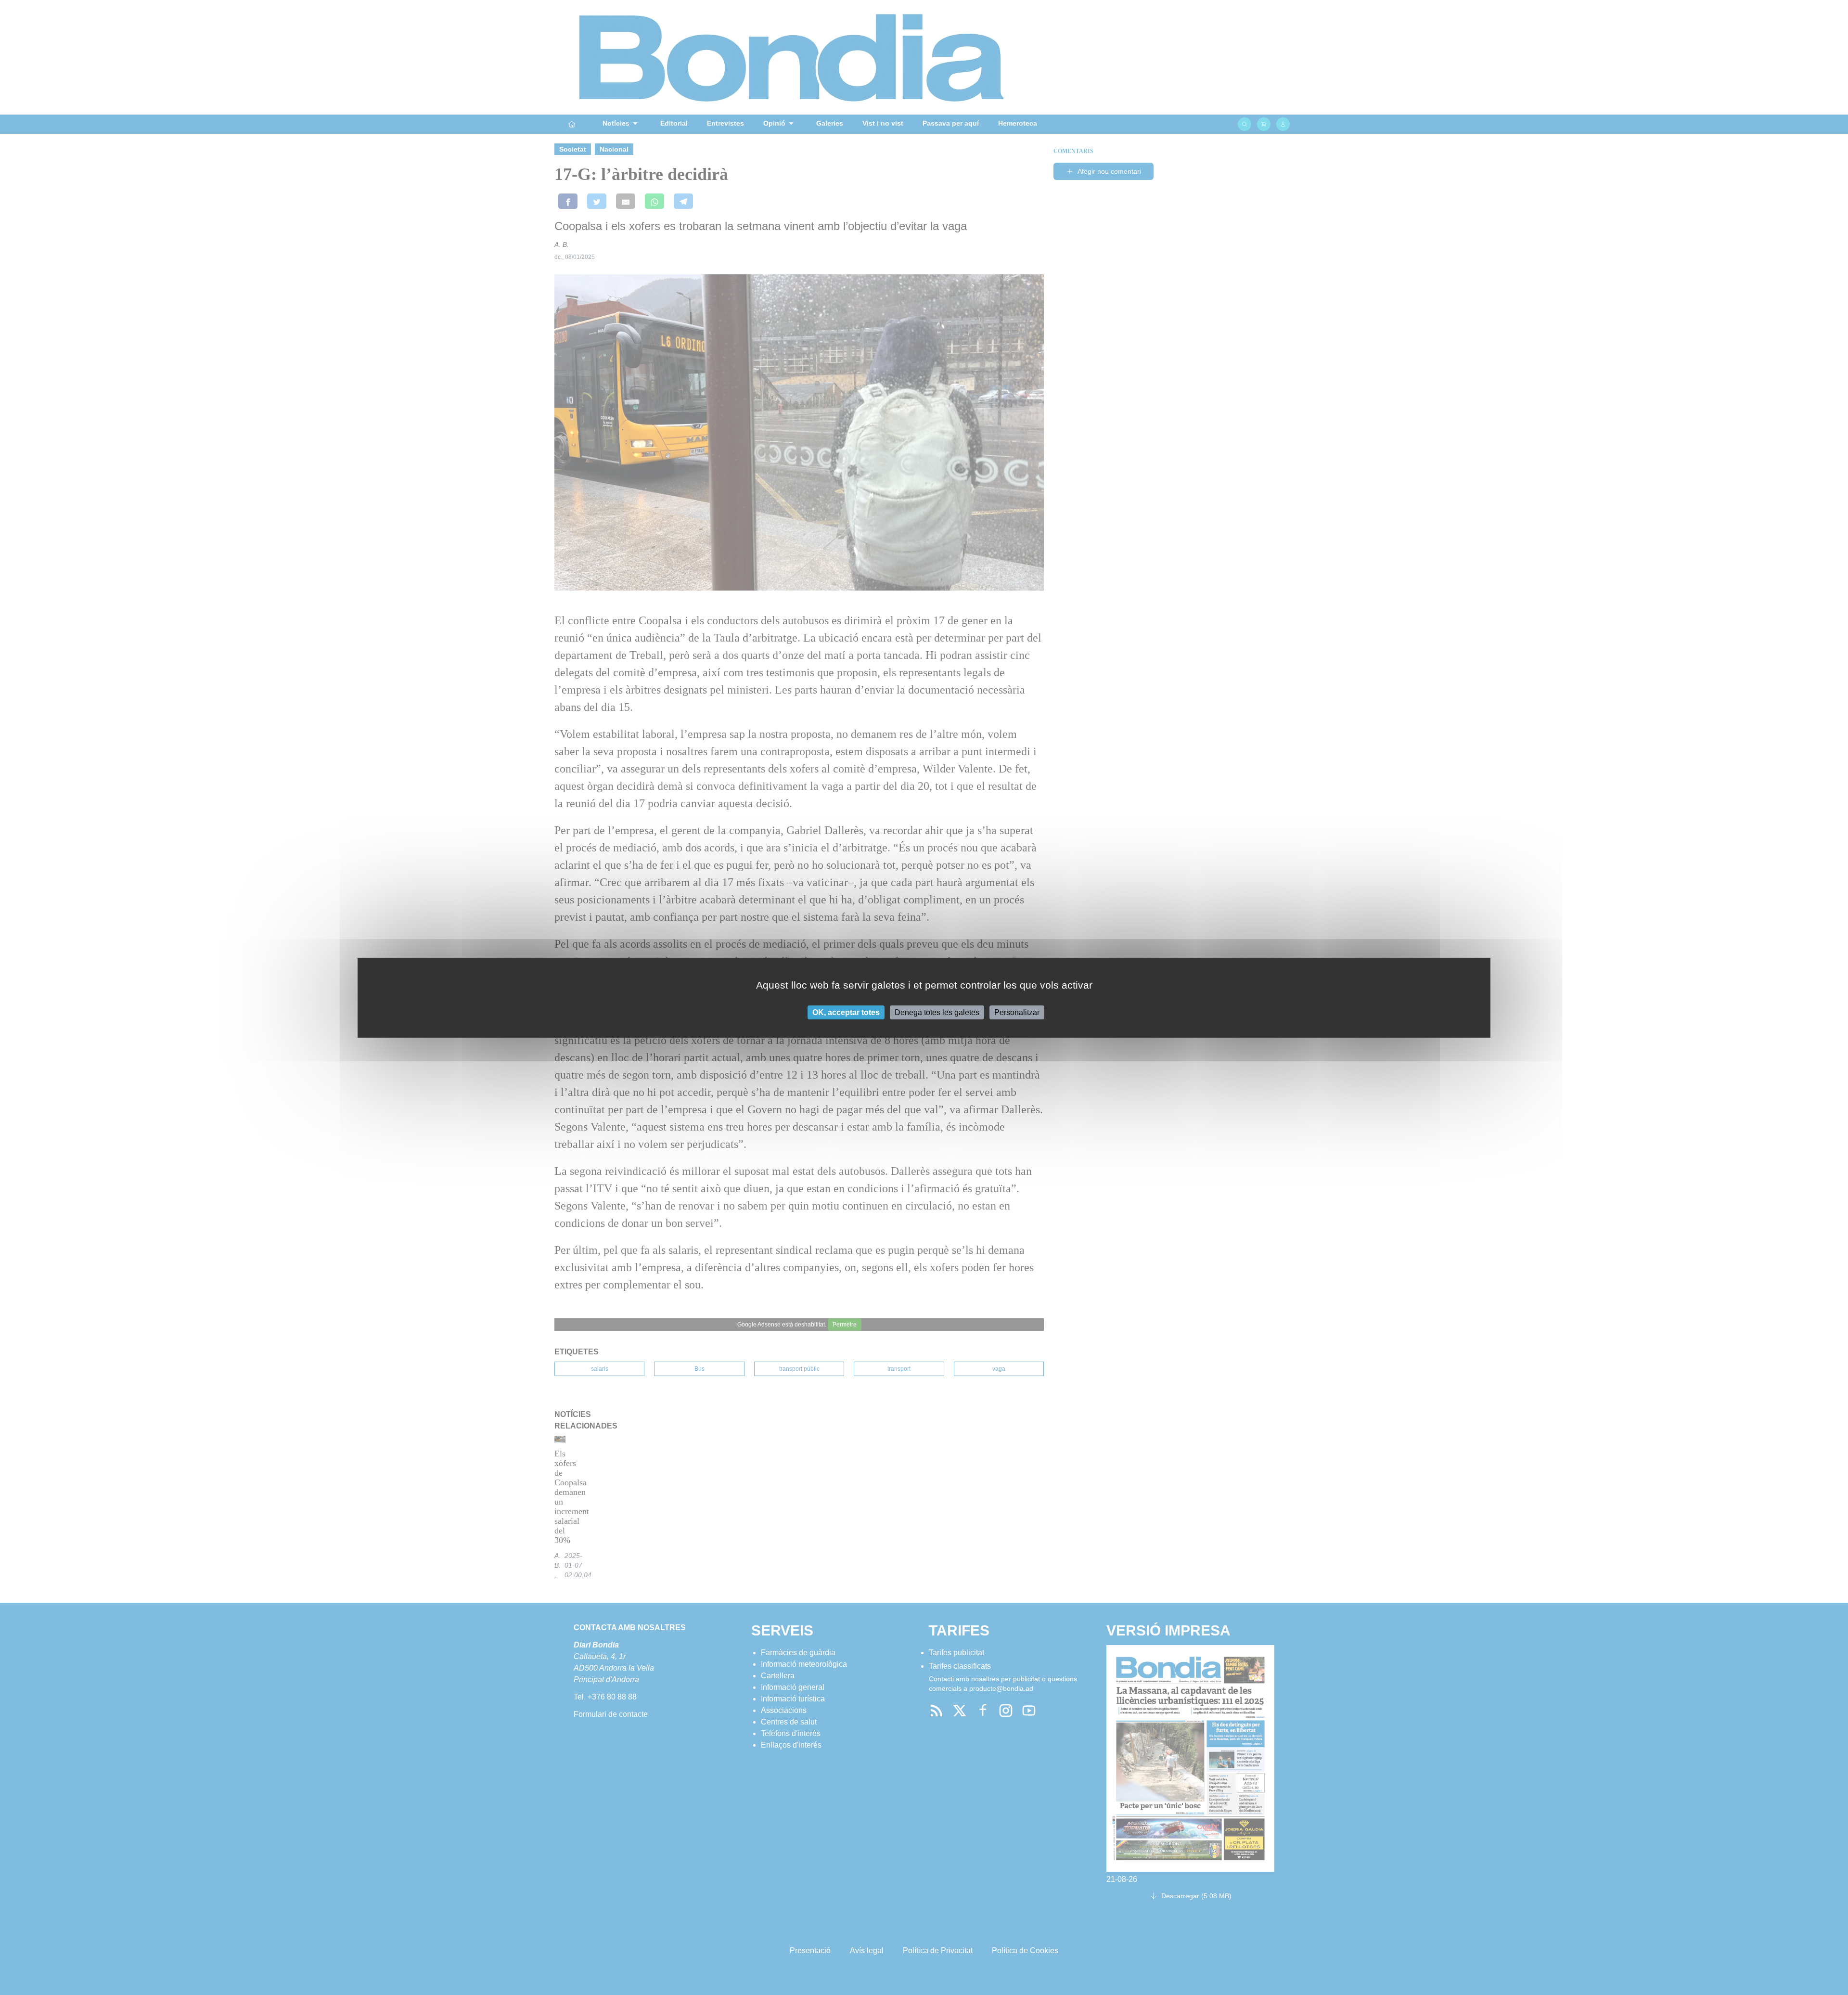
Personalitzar (1017, 1012)
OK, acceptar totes (846, 1012)
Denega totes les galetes (937, 1012)
